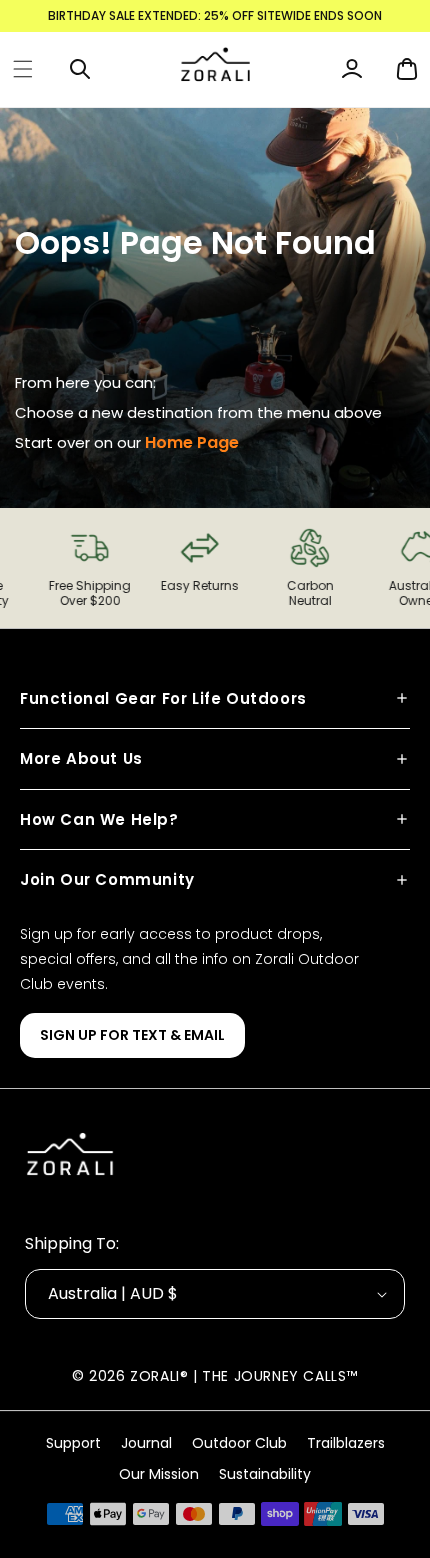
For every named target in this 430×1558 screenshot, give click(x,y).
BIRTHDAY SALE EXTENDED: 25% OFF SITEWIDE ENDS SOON (215, 15)
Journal (146, 1443)
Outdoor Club (239, 1443)
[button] (23, 69)
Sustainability (265, 1474)
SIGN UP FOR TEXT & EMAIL (132, 1035)
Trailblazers (346, 1443)
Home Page (192, 442)
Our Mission (159, 1474)
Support (73, 1443)
